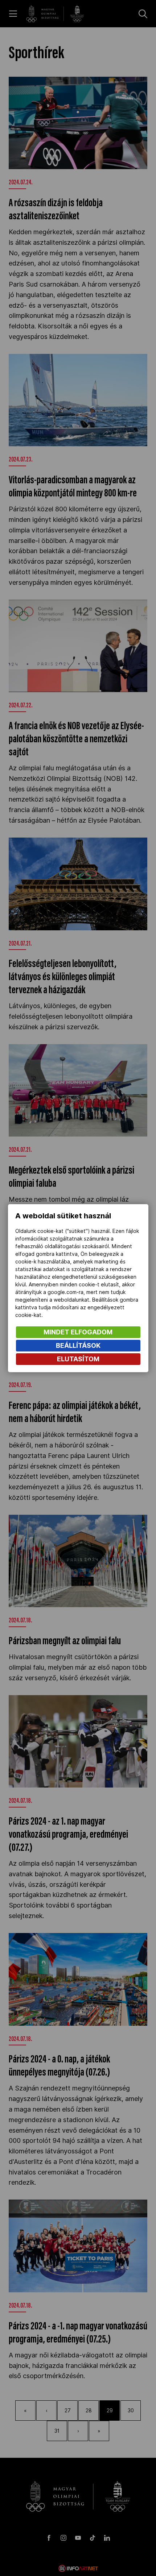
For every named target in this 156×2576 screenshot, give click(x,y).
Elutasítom (78, 1359)
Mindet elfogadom (78, 1332)
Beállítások (78, 1345)
